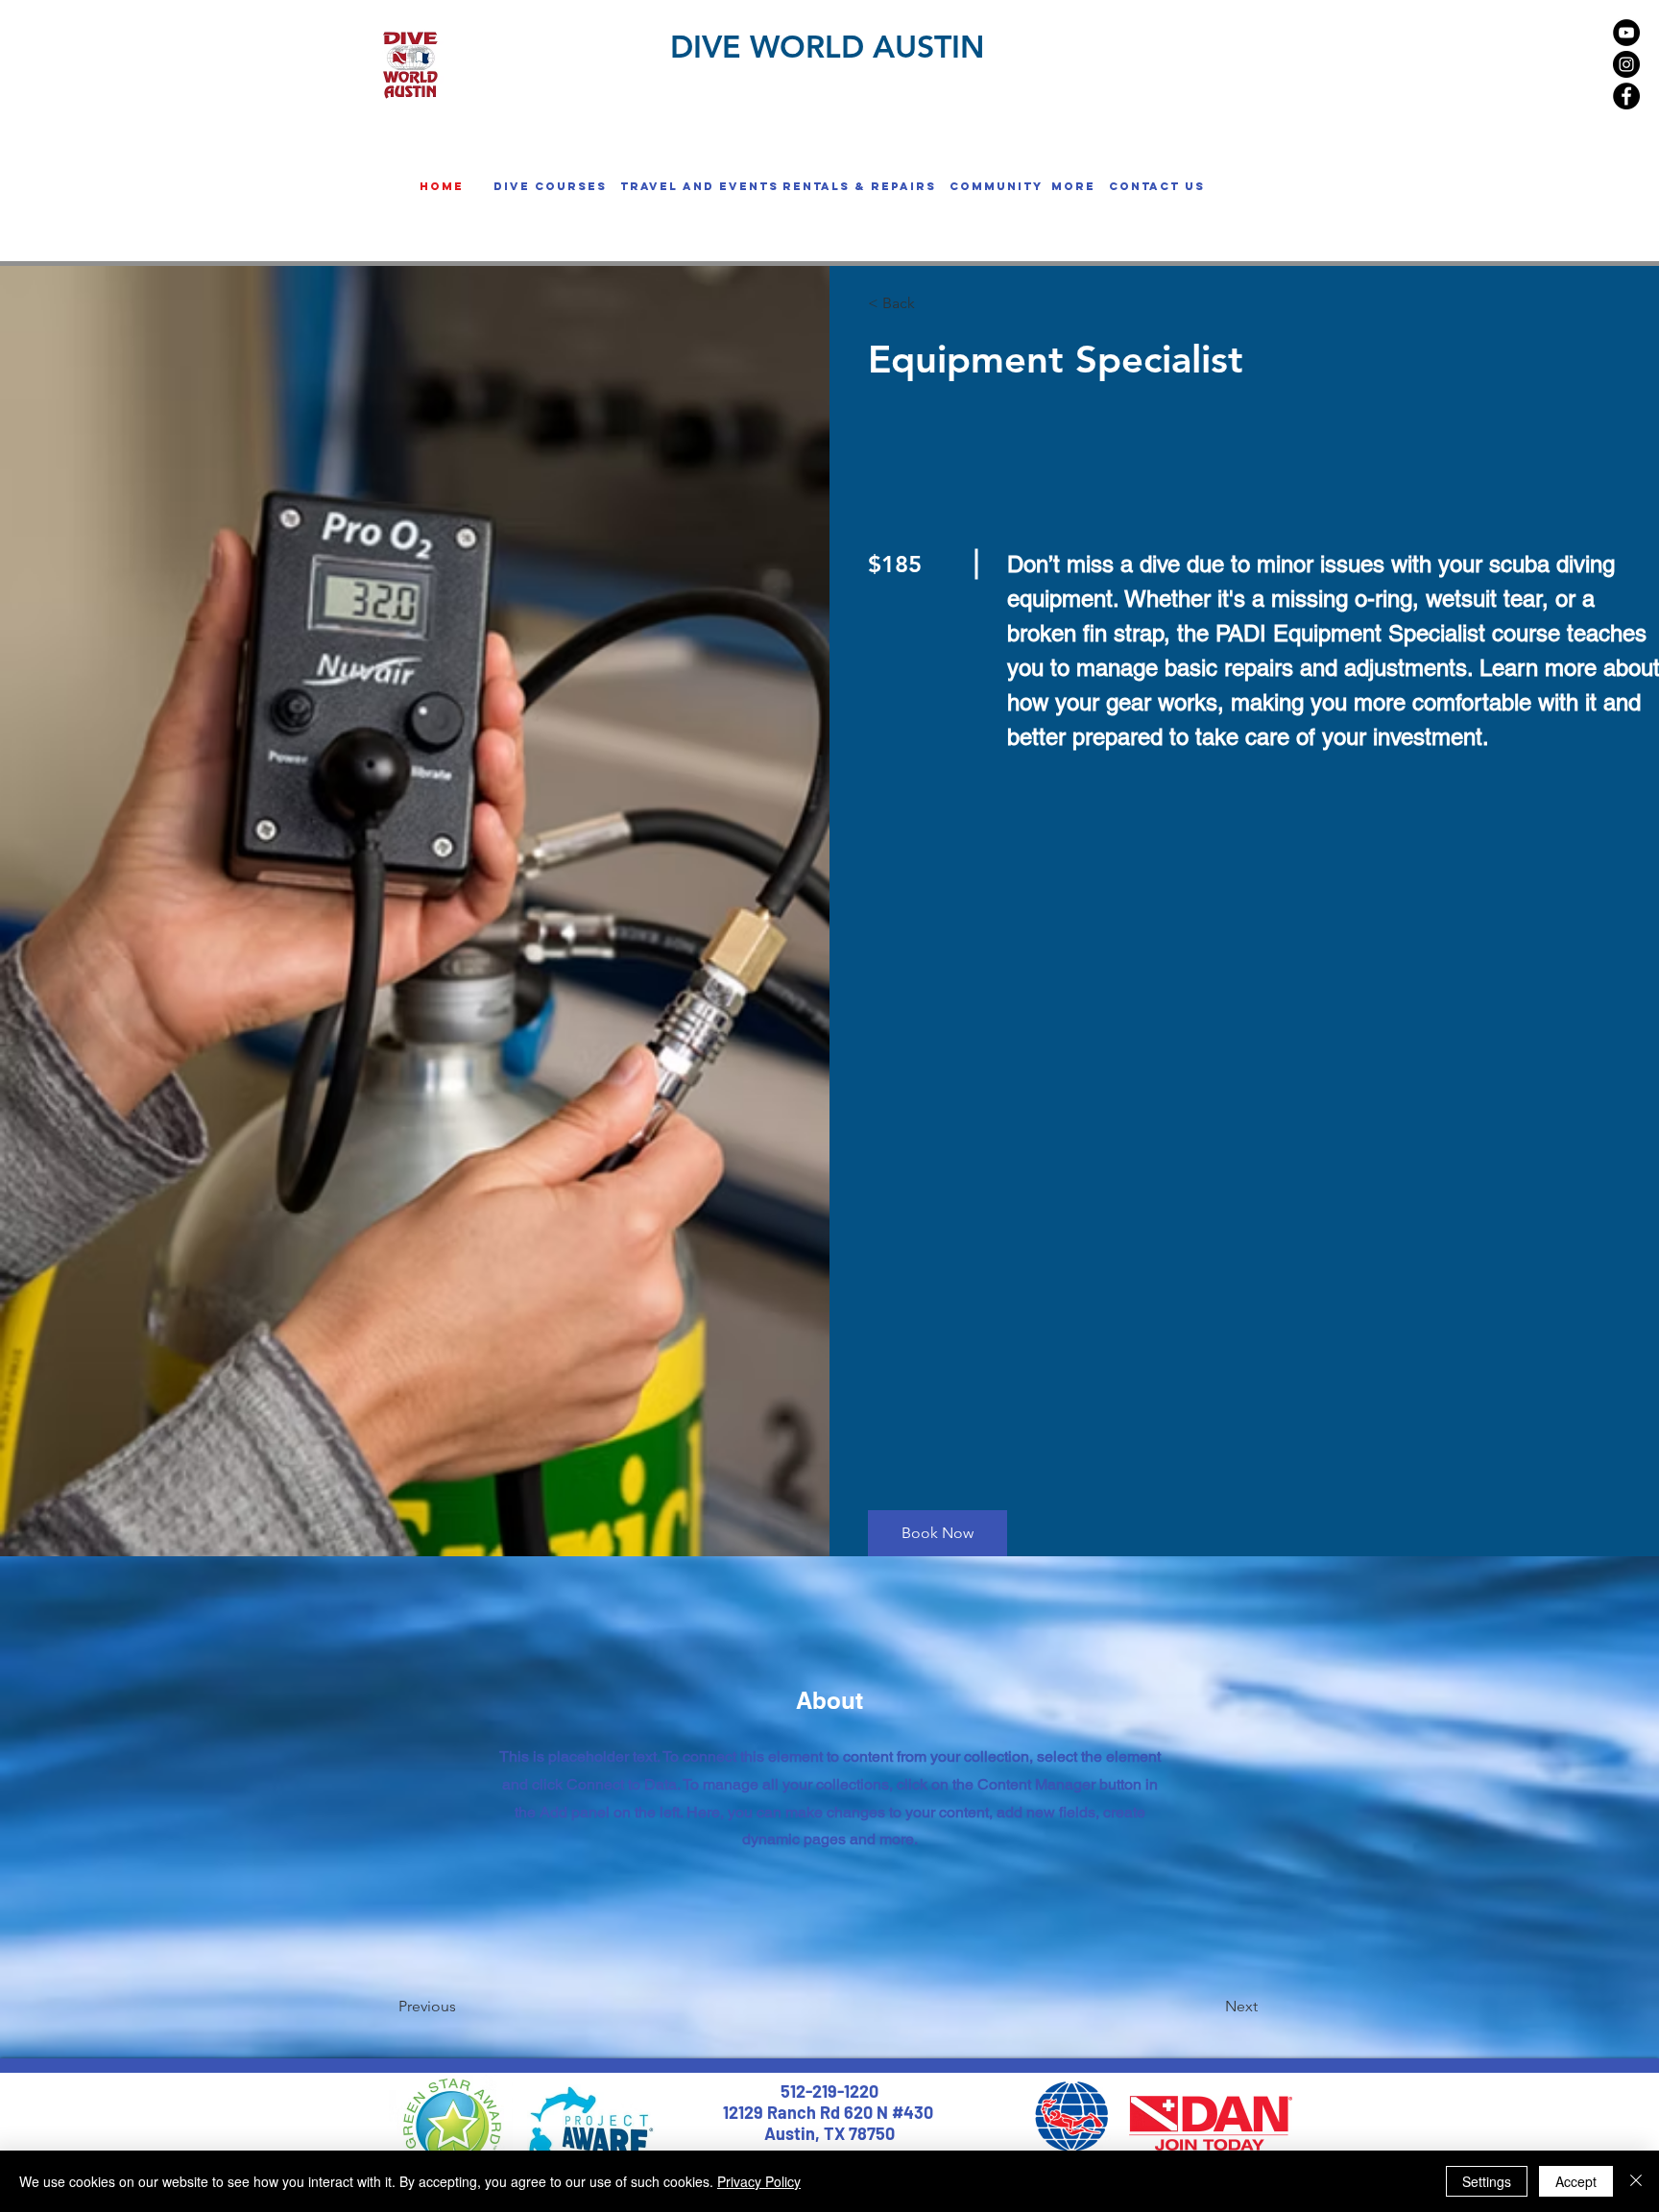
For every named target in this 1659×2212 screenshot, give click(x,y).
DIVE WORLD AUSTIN (827, 46)
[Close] (1636, 2181)
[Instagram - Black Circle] (1626, 64)
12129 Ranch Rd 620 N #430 (830, 2112)
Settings (1487, 2181)
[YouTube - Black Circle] (1626, 33)
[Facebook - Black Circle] (1626, 96)
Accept (1576, 2181)
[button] (550, 186)
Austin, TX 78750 (829, 2133)
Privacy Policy (759, 2181)
